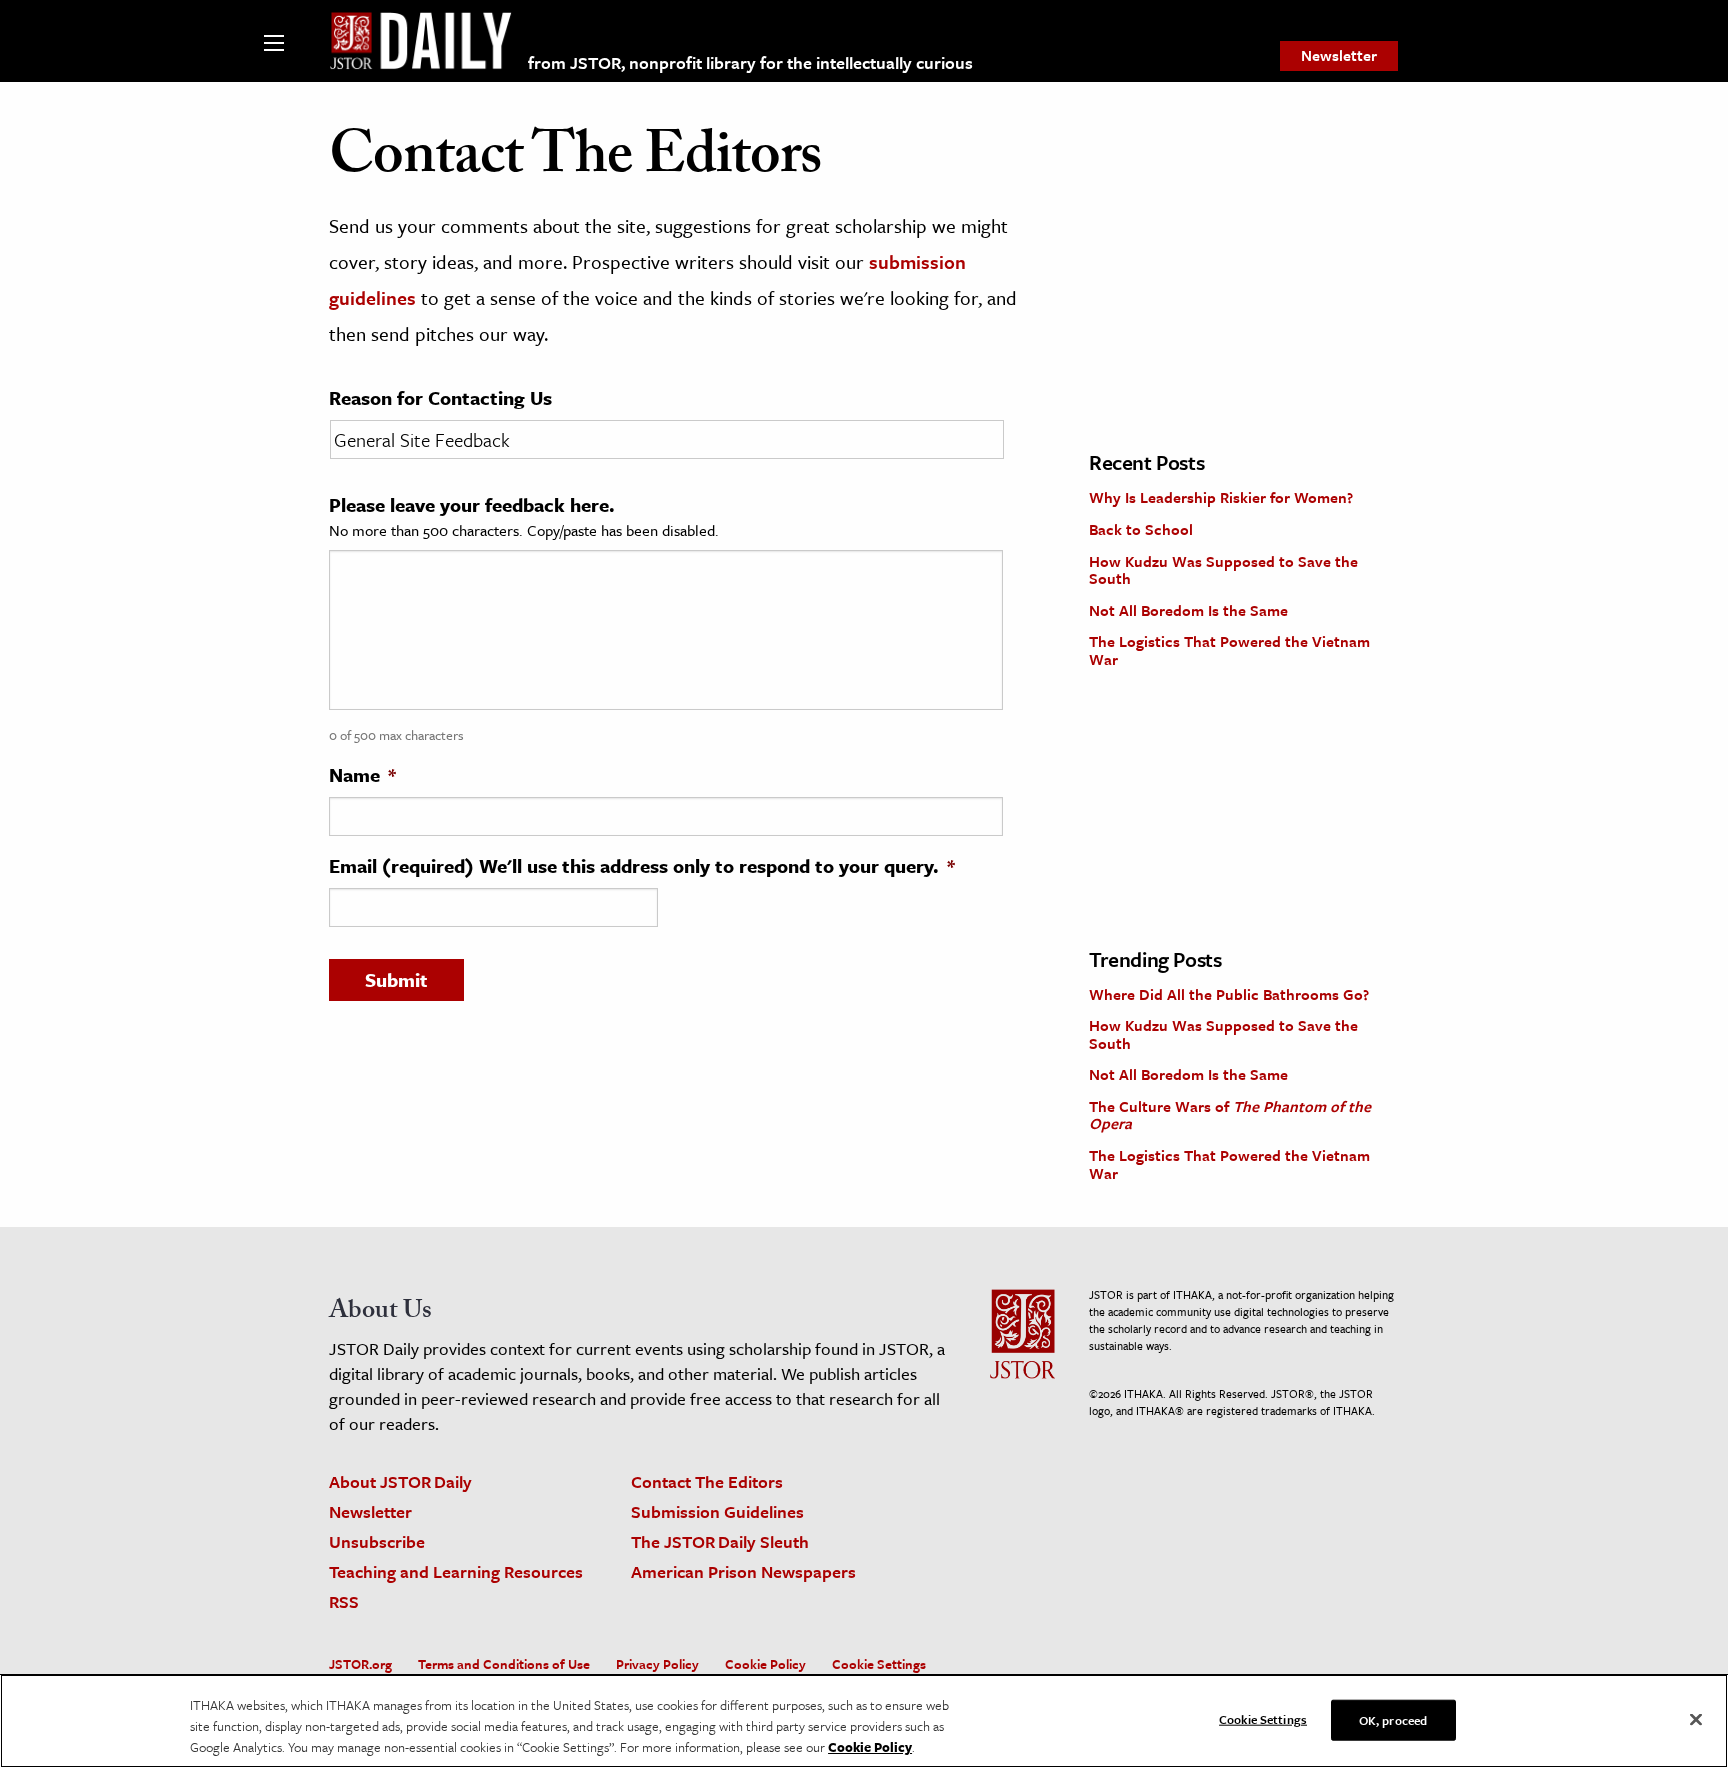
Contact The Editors (707, 1481)
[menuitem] (1339, 56)
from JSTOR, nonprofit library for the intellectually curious (750, 62)
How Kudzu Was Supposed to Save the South (1223, 570)
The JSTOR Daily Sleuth (720, 1541)
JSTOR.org (360, 1664)
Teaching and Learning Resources (456, 1571)
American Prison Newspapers (743, 1571)
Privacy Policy (657, 1664)
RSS (344, 1601)
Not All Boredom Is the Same (1188, 610)
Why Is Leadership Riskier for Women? (1221, 497)
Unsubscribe (377, 1541)
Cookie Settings (879, 1664)
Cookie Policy (765, 1664)
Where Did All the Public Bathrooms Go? (1229, 994)
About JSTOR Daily (400, 1481)
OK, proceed (1393, 1719)
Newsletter (1339, 55)
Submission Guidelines (717, 1511)
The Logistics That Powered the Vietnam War (1229, 650)
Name (362, 775)
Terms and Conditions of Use (504, 1664)
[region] (864, 1721)
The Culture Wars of (1230, 1115)
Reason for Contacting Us (440, 398)
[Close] (1696, 1719)
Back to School (1141, 529)
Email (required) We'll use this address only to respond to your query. (642, 866)
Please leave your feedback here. (472, 505)
